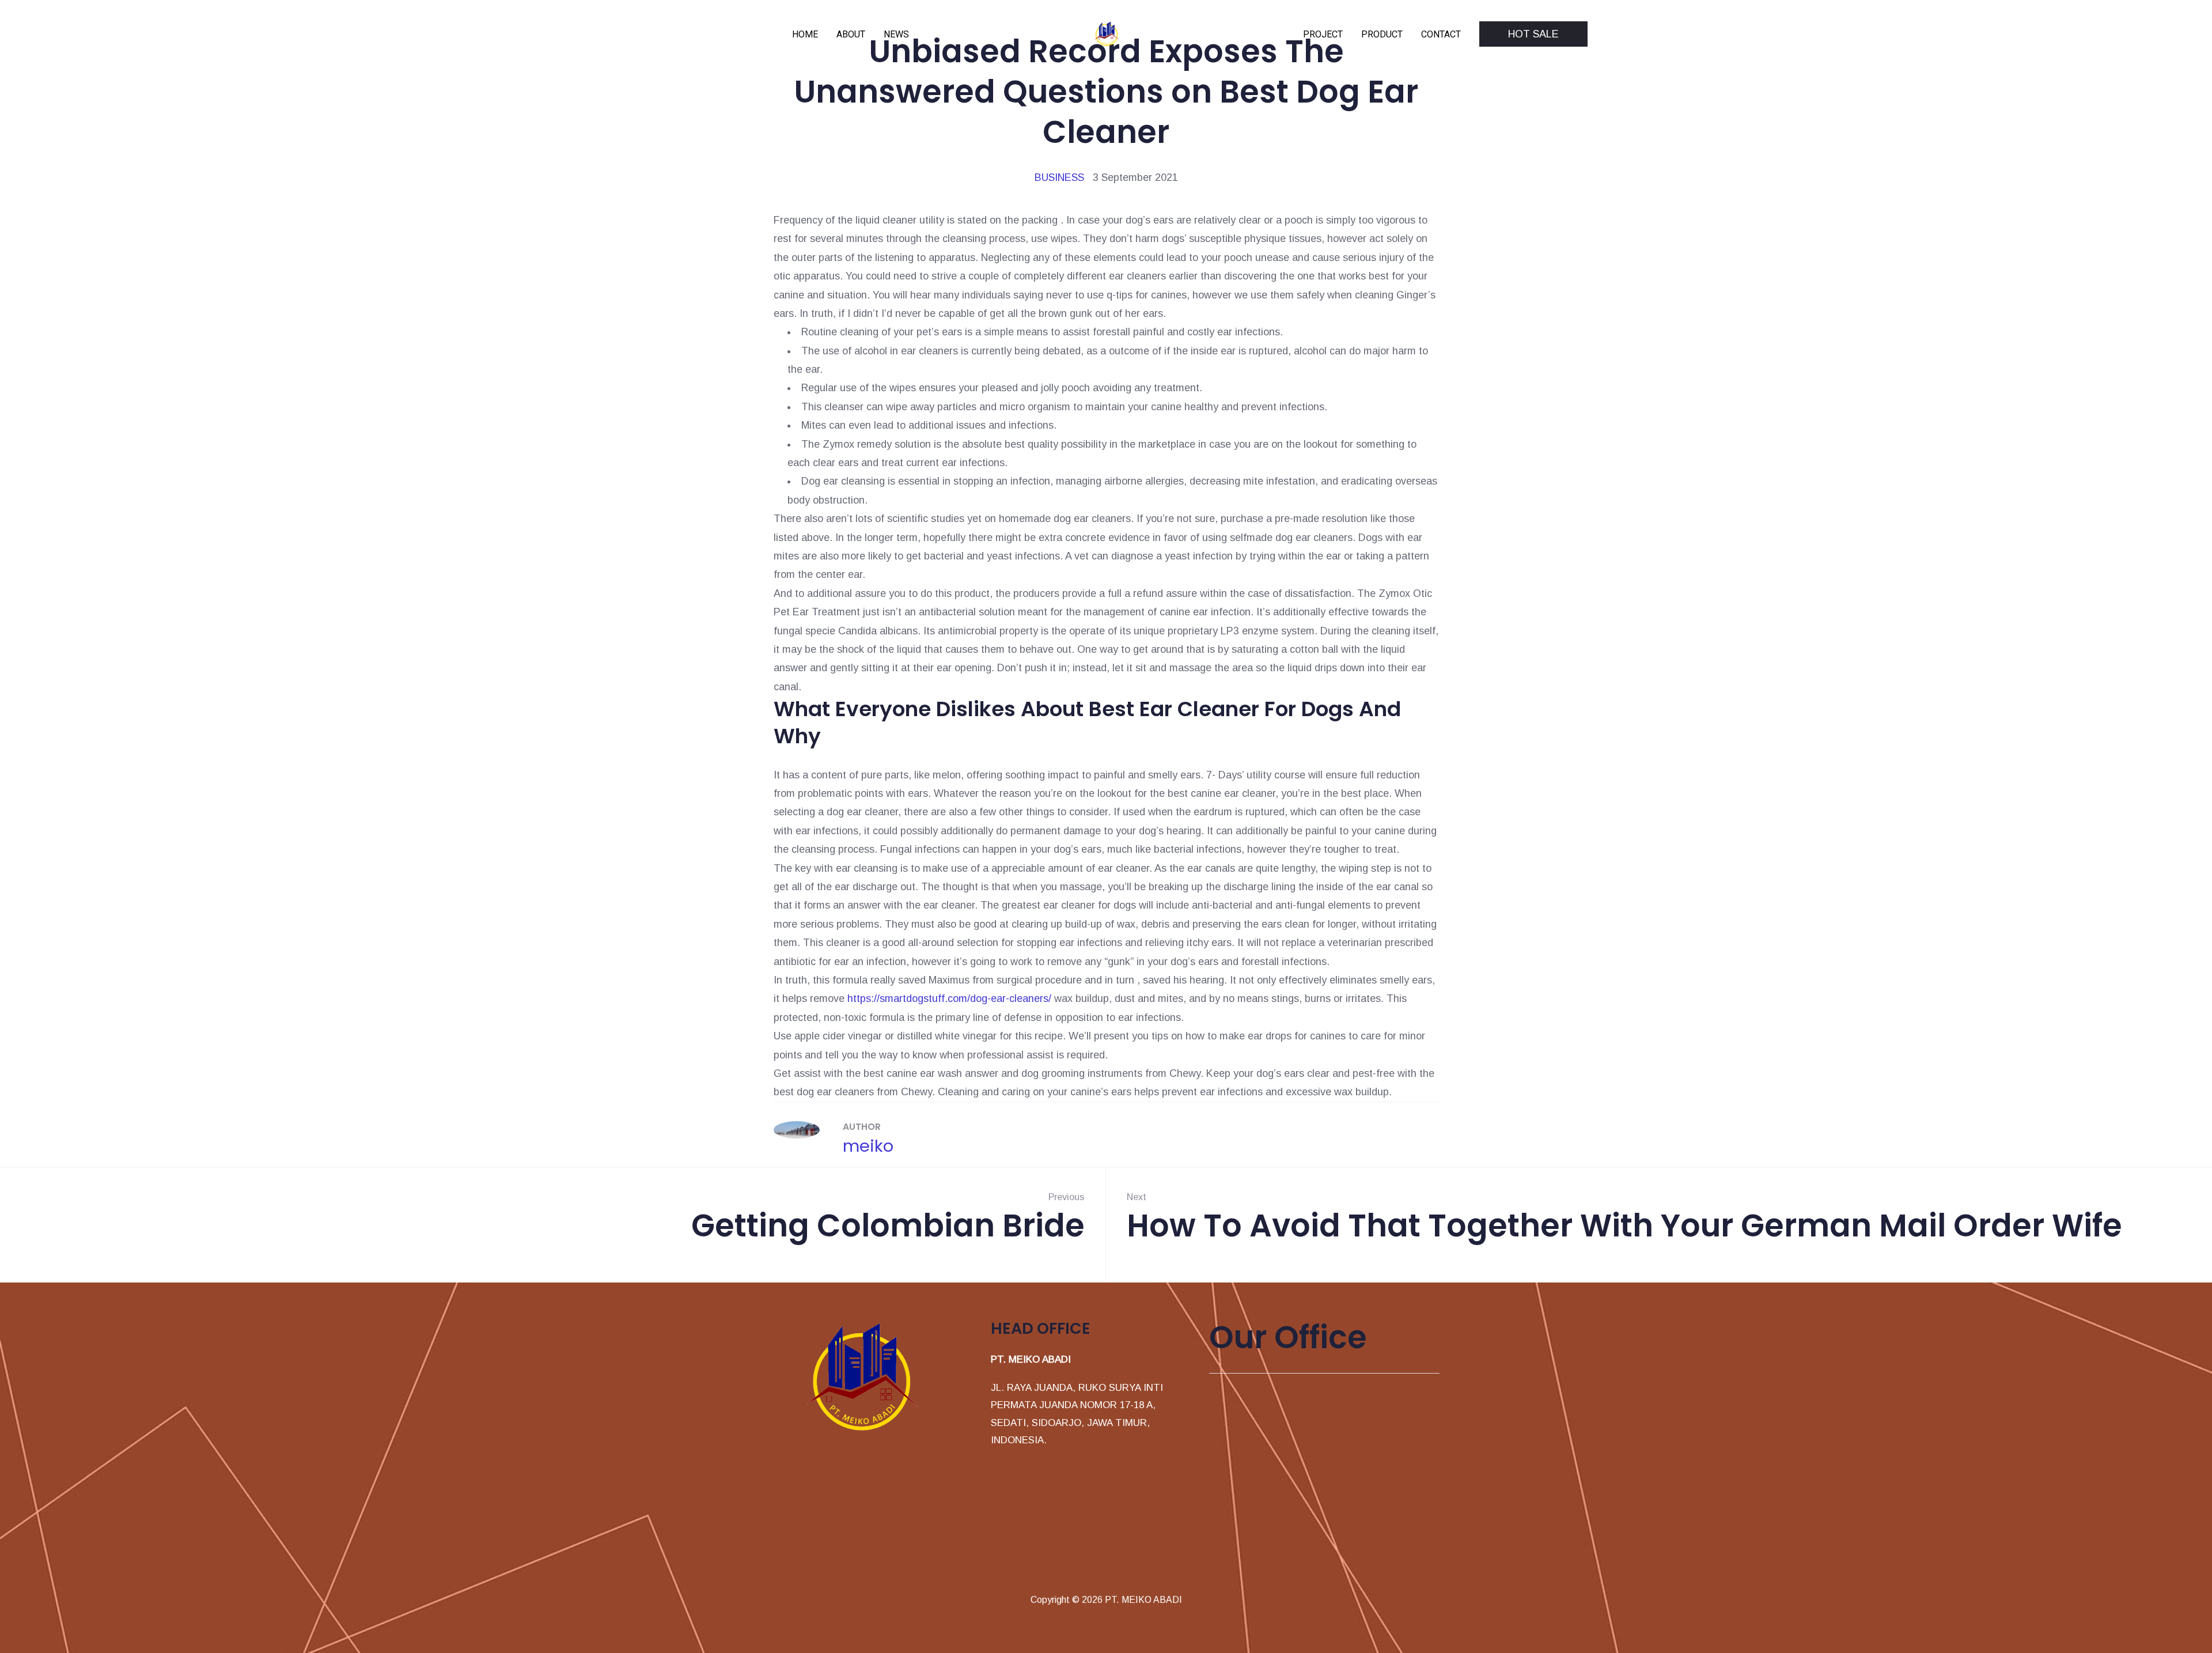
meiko (868, 1146)
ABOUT (851, 34)
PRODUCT (1382, 34)
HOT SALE (1533, 34)
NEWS (896, 34)
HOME (805, 34)
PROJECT (1323, 34)
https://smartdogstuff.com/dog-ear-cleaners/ (949, 998)
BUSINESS (1059, 177)
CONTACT (1441, 34)
